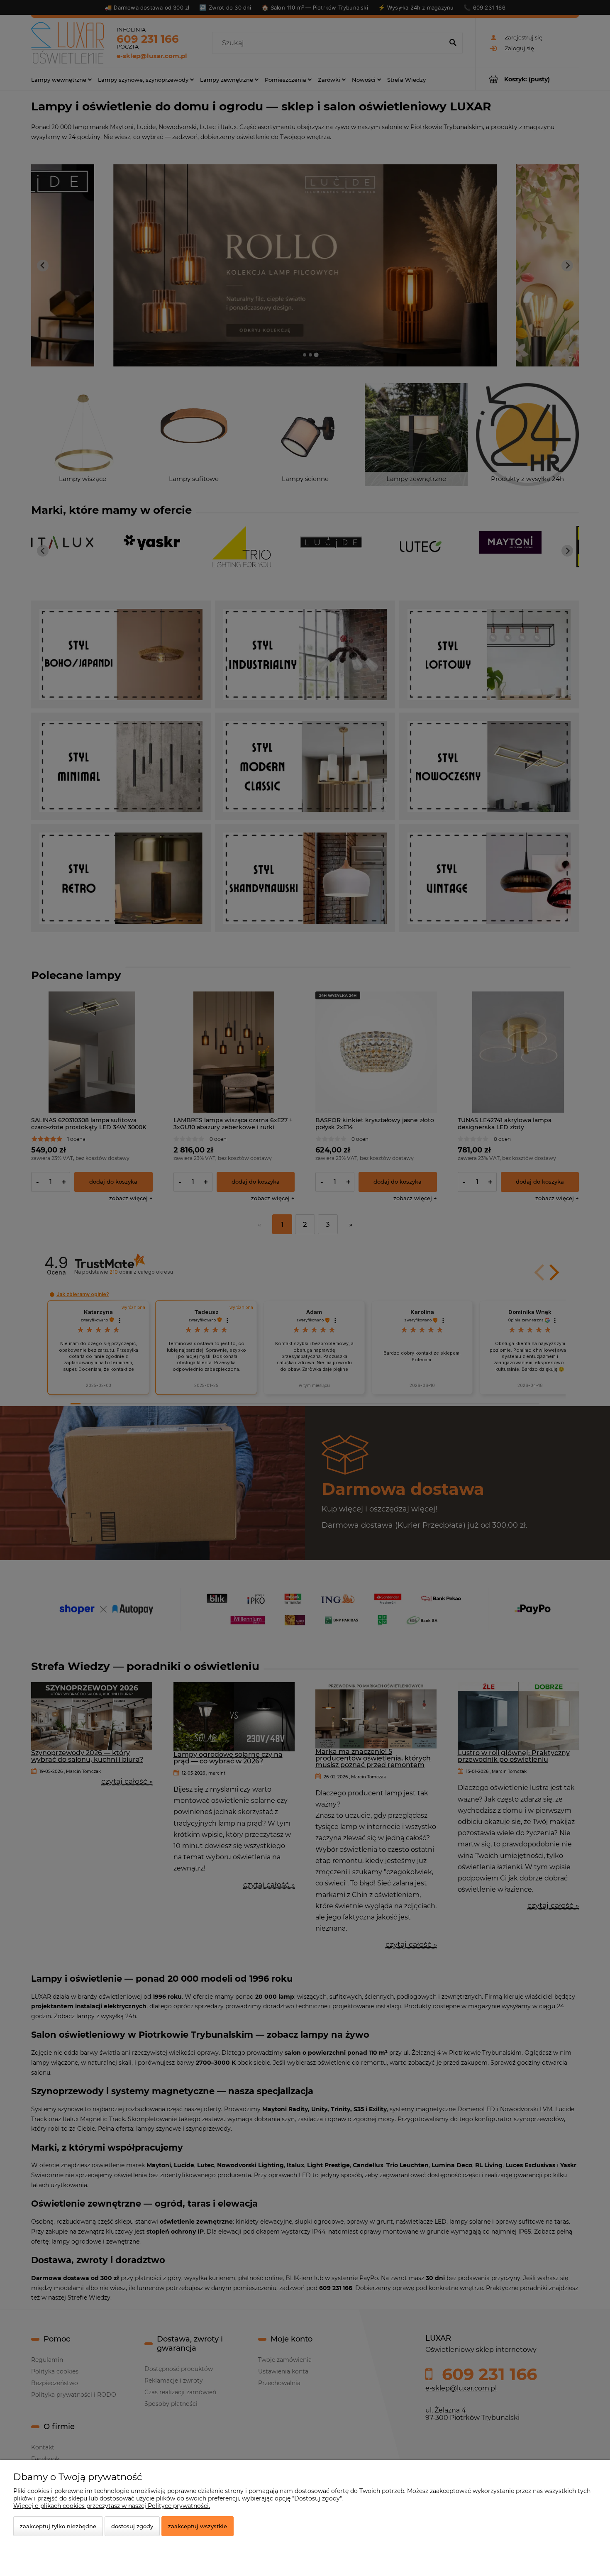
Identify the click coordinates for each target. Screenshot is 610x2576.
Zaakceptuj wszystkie (198, 2526)
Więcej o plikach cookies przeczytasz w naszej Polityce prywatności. (112, 2506)
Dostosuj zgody (132, 2526)
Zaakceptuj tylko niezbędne (58, 2526)
